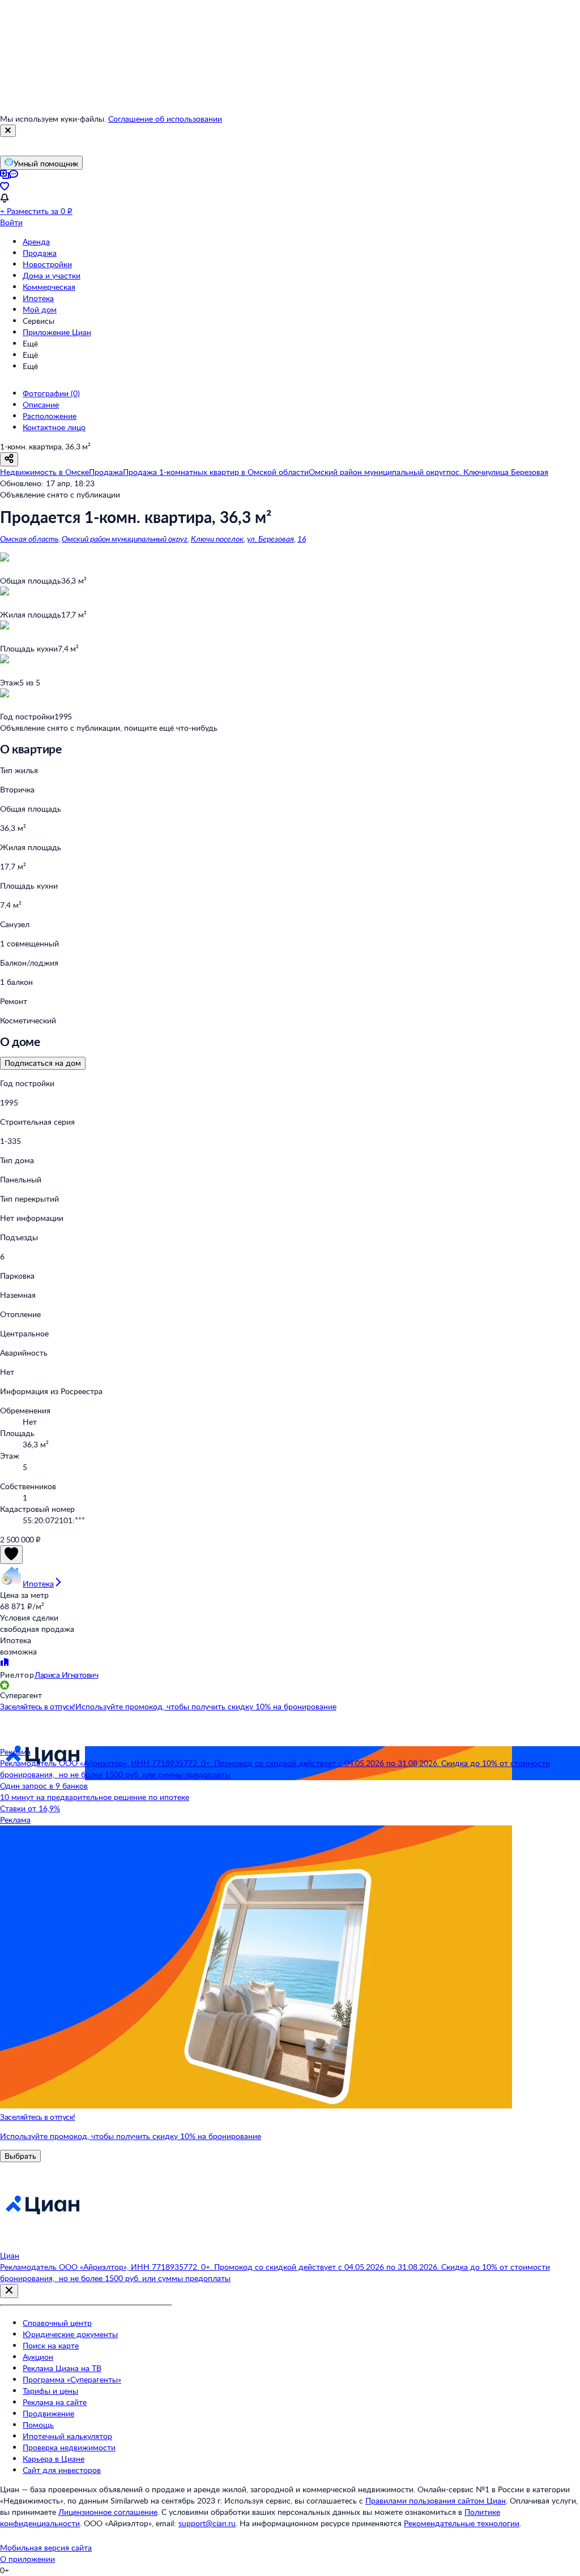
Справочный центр (57, 2323)
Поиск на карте (51, 2345)
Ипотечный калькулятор (67, 2436)
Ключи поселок (217, 539)
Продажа (40, 253)
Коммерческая (49, 287)
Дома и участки (52, 275)
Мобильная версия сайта (46, 2547)
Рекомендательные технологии (462, 2523)
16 (302, 539)
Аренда (36, 241)
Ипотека (38, 298)
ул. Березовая (270, 539)
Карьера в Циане (54, 2459)
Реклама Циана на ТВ (62, 2368)
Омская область (29, 539)
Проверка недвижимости (69, 2447)
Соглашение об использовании (165, 119)
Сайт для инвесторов (62, 2470)
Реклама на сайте (55, 2402)
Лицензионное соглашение (108, 2512)
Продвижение (48, 2413)
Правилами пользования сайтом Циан (436, 2500)
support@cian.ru (207, 2523)
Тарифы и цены (50, 2391)
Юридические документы (70, 2334)
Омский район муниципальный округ (125, 539)
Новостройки (47, 264)
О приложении (27, 2559)
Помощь (38, 2425)
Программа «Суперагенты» (72, 2379)
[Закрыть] (8, 131)
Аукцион (38, 2357)
